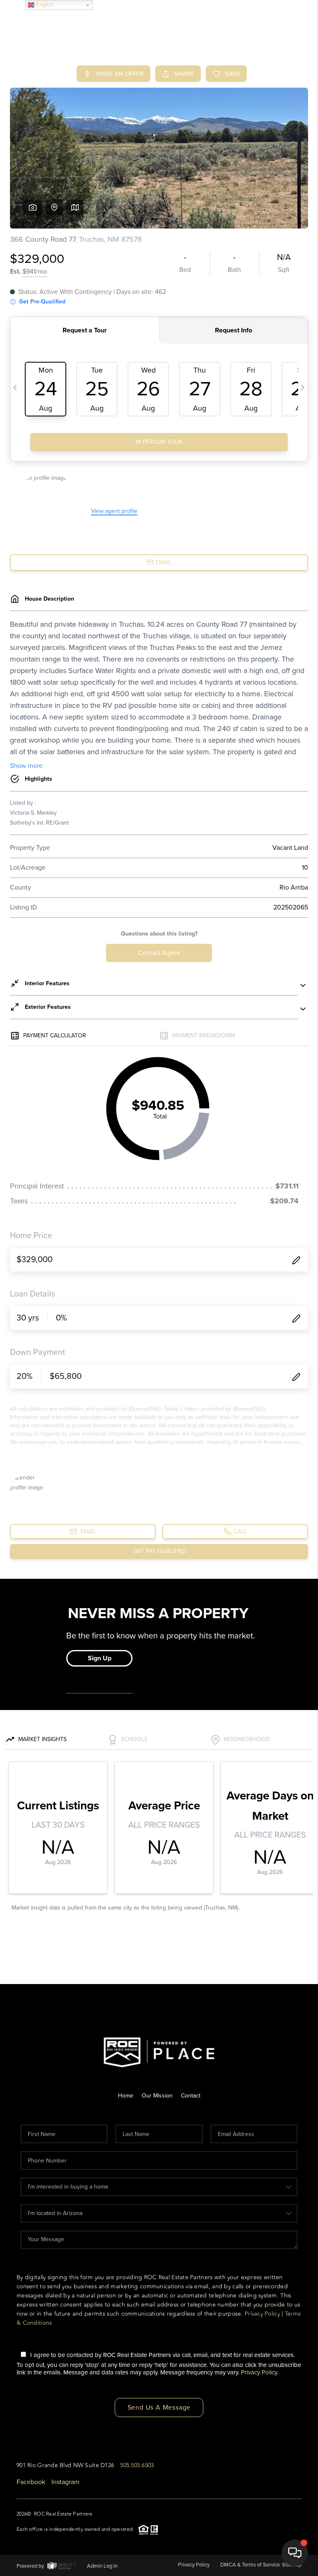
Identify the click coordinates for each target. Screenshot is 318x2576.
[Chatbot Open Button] (295, 2553)
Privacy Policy (262, 2314)
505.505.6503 (137, 2465)
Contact (191, 2096)
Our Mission (157, 2096)
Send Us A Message (159, 2408)
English (44, 5)
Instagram (65, 2482)
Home (126, 2096)
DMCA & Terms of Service (250, 2565)
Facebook (31, 2482)
